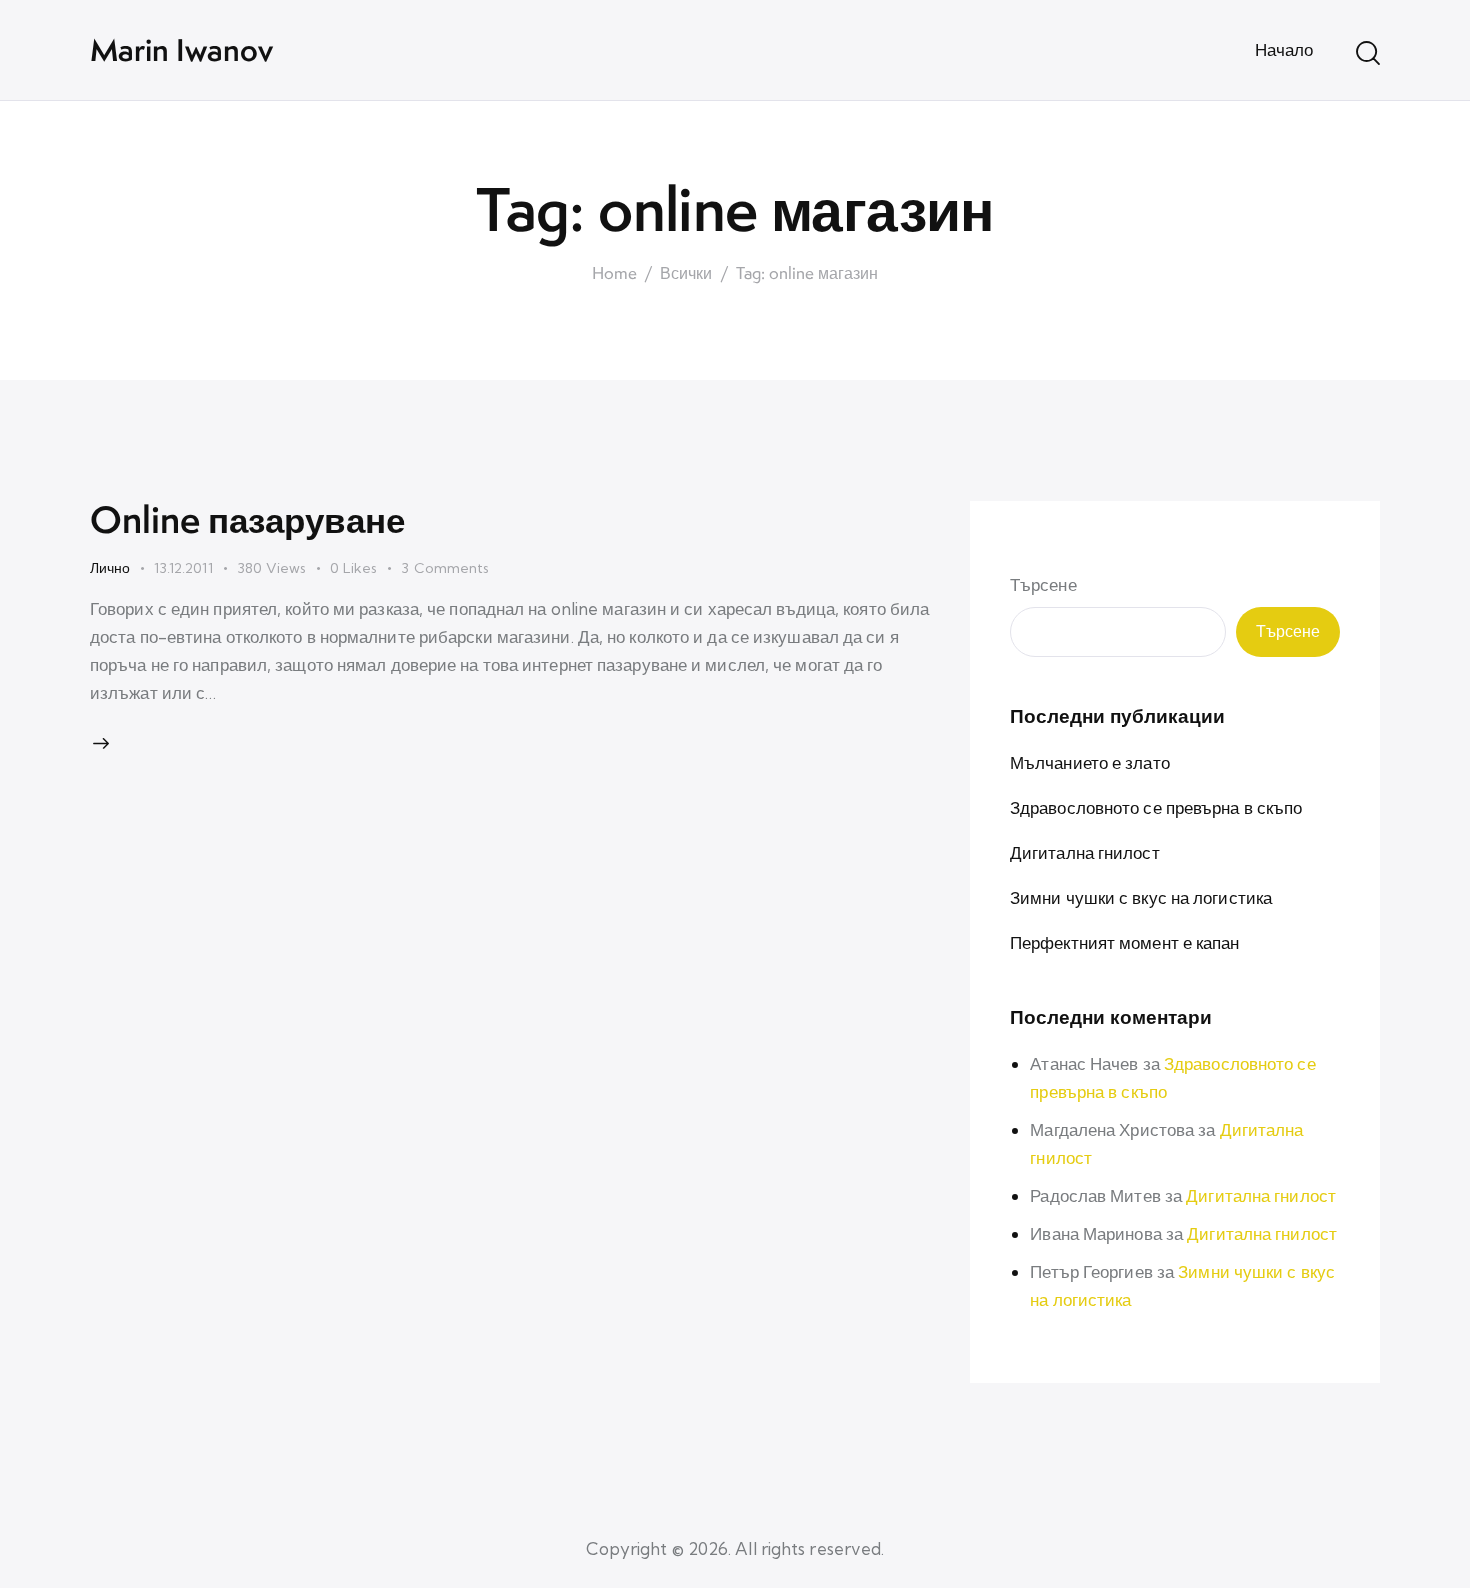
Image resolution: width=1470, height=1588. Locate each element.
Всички (686, 274)
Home (614, 274)
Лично (110, 568)
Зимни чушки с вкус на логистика (1141, 897)
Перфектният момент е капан (1125, 942)
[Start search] (1368, 53)
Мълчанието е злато (1090, 762)
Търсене (1043, 584)
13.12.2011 (183, 568)
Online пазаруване (247, 519)
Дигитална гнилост (1085, 852)
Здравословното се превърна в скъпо (1156, 807)
